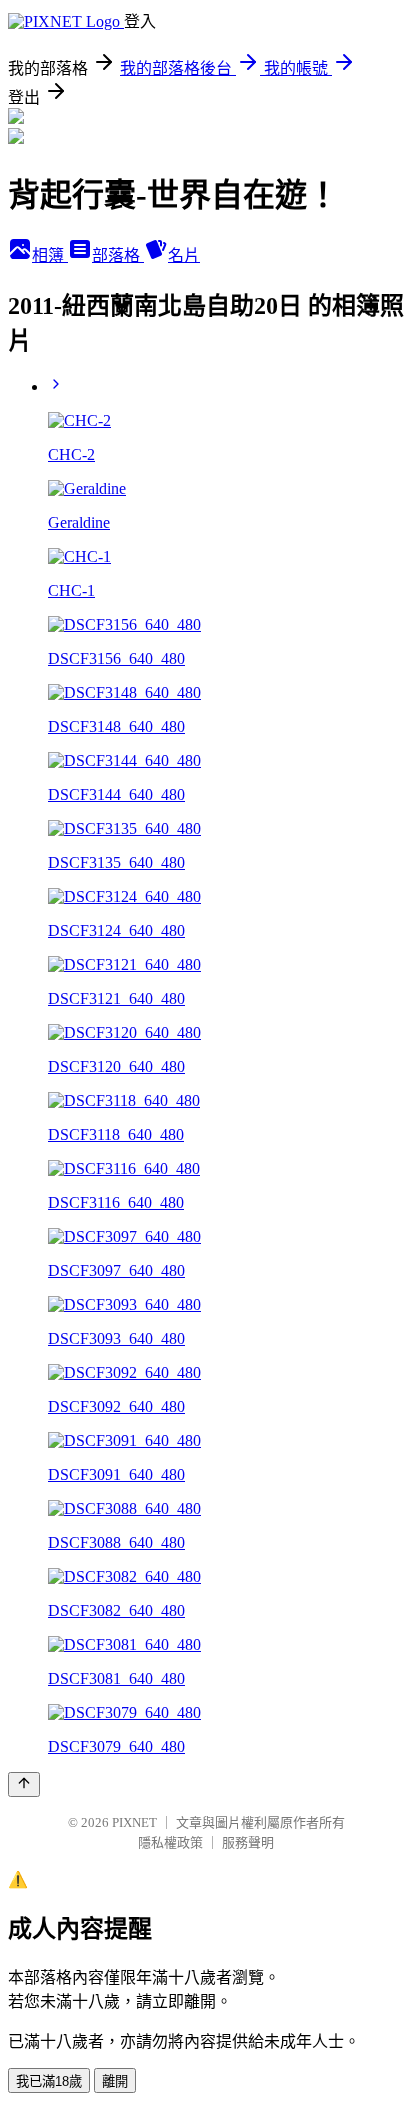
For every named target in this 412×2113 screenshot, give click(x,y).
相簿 (50, 255)
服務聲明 (248, 1842)
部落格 (118, 255)
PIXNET (134, 1822)
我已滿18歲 (49, 2081)
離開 (115, 2081)
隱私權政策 (170, 1842)
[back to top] (24, 1784)
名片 (184, 255)
